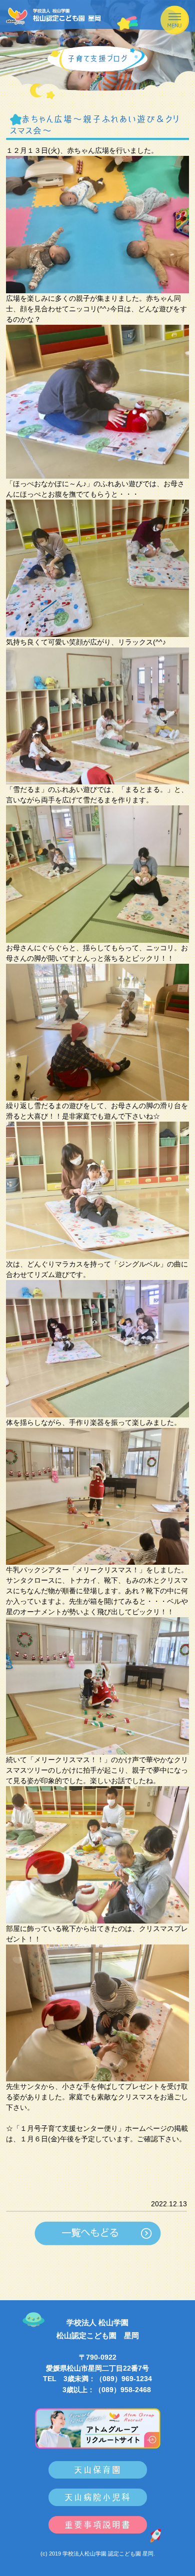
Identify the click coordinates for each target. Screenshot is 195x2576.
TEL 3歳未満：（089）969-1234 (97, 2379)
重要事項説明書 (98, 2525)
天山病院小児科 (98, 2497)
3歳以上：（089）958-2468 (98, 2390)
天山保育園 (98, 2470)
